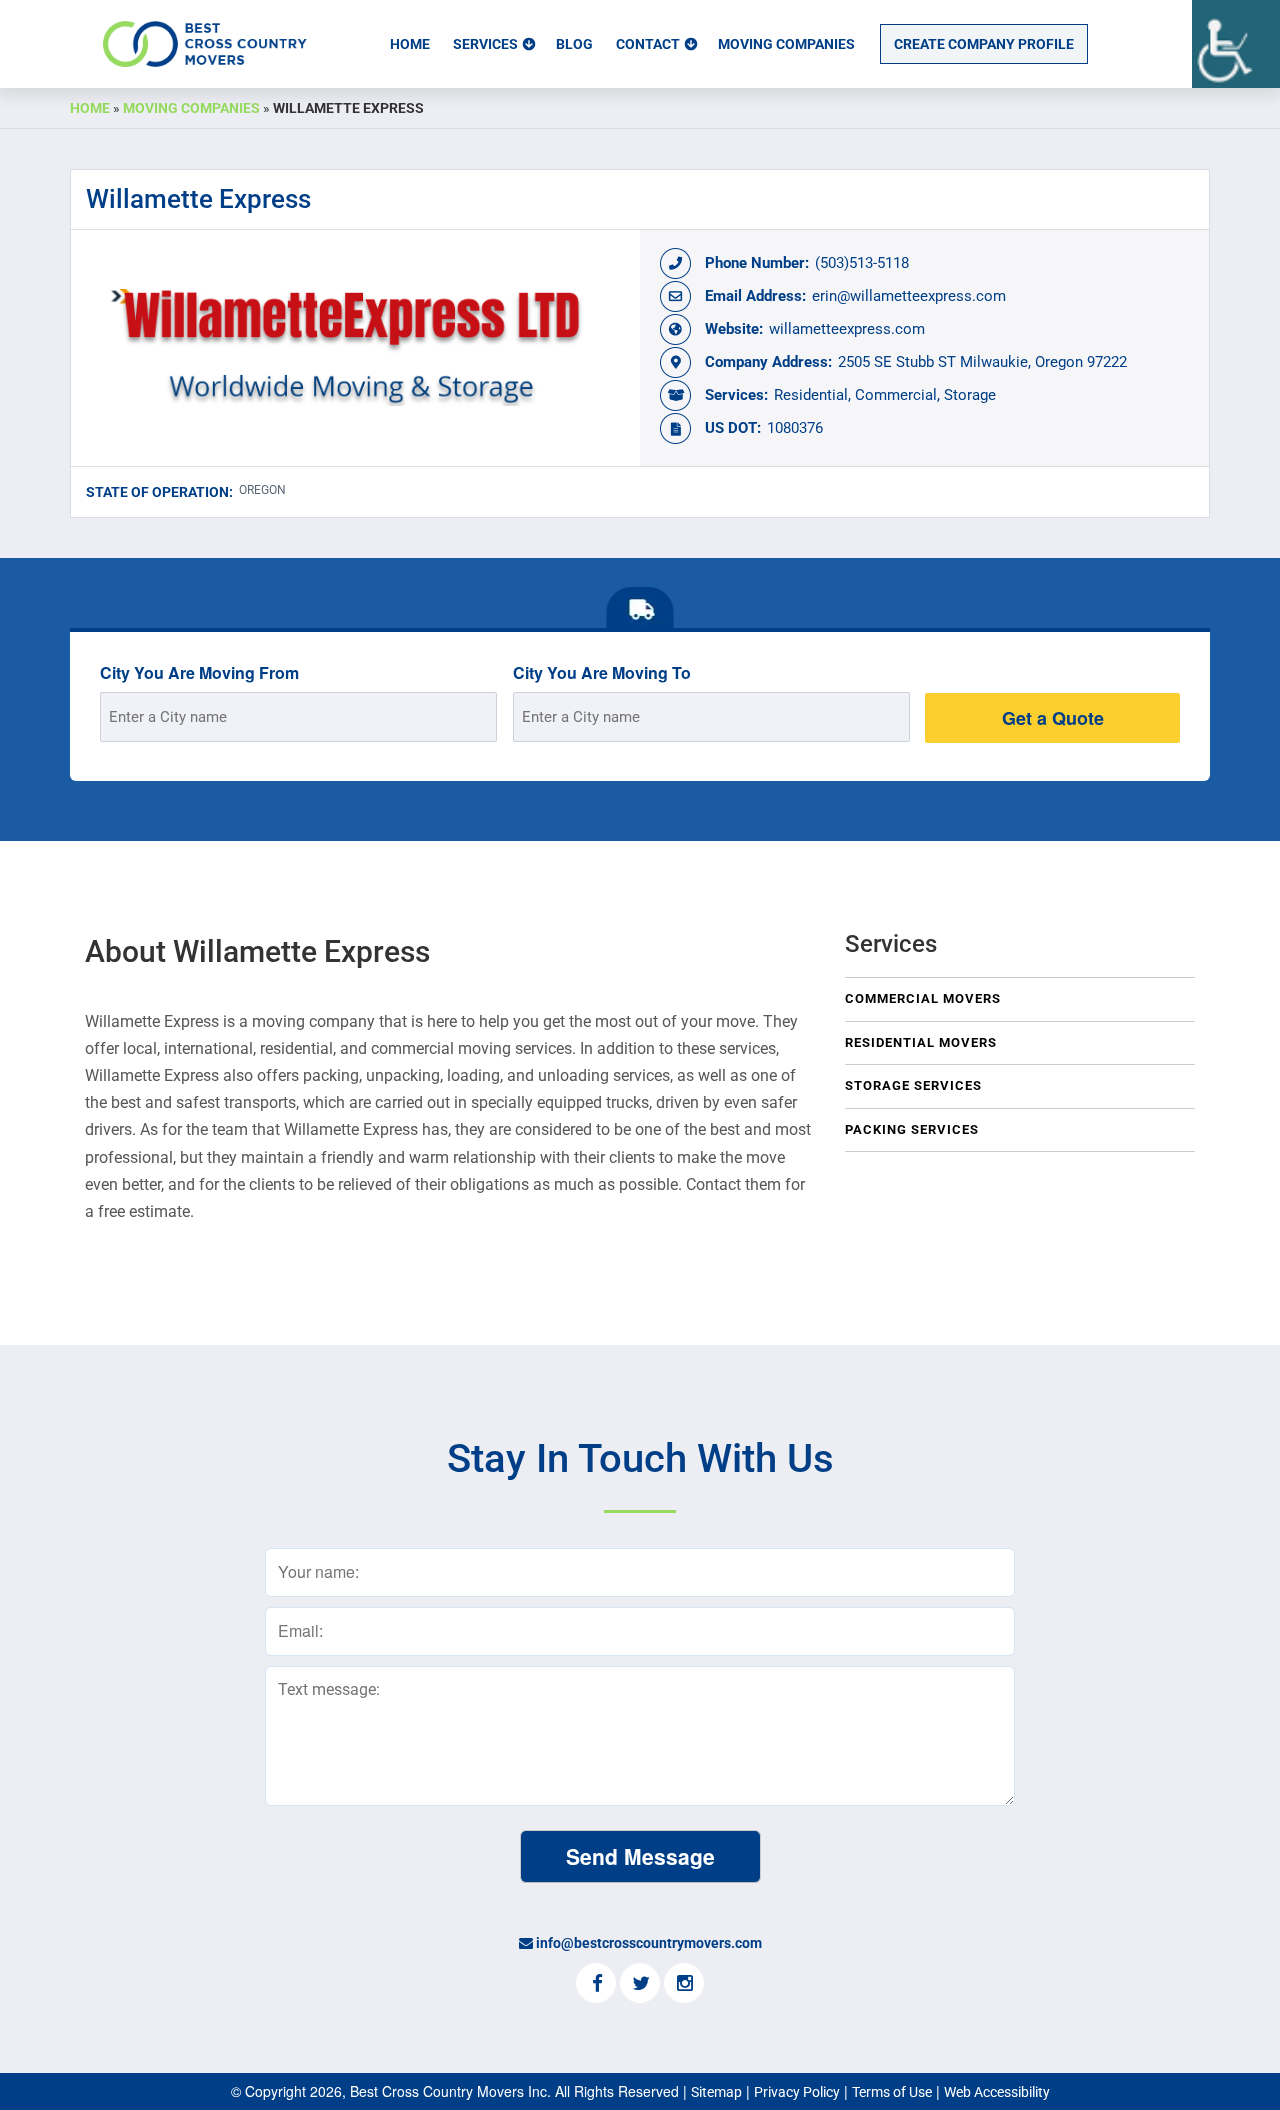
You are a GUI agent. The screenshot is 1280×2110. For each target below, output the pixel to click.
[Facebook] (596, 1985)
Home (410, 44)
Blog (574, 44)
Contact (648, 44)
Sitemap (716, 2092)
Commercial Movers (923, 998)
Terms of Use (892, 2092)
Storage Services (913, 1085)
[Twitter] (640, 1985)
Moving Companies (786, 44)
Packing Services (912, 1129)
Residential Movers (921, 1042)
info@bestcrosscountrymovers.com (649, 1943)
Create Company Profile (984, 44)
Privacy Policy (797, 2092)
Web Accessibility (997, 2092)
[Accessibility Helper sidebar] (1236, 44)
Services (485, 44)
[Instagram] (684, 1985)
